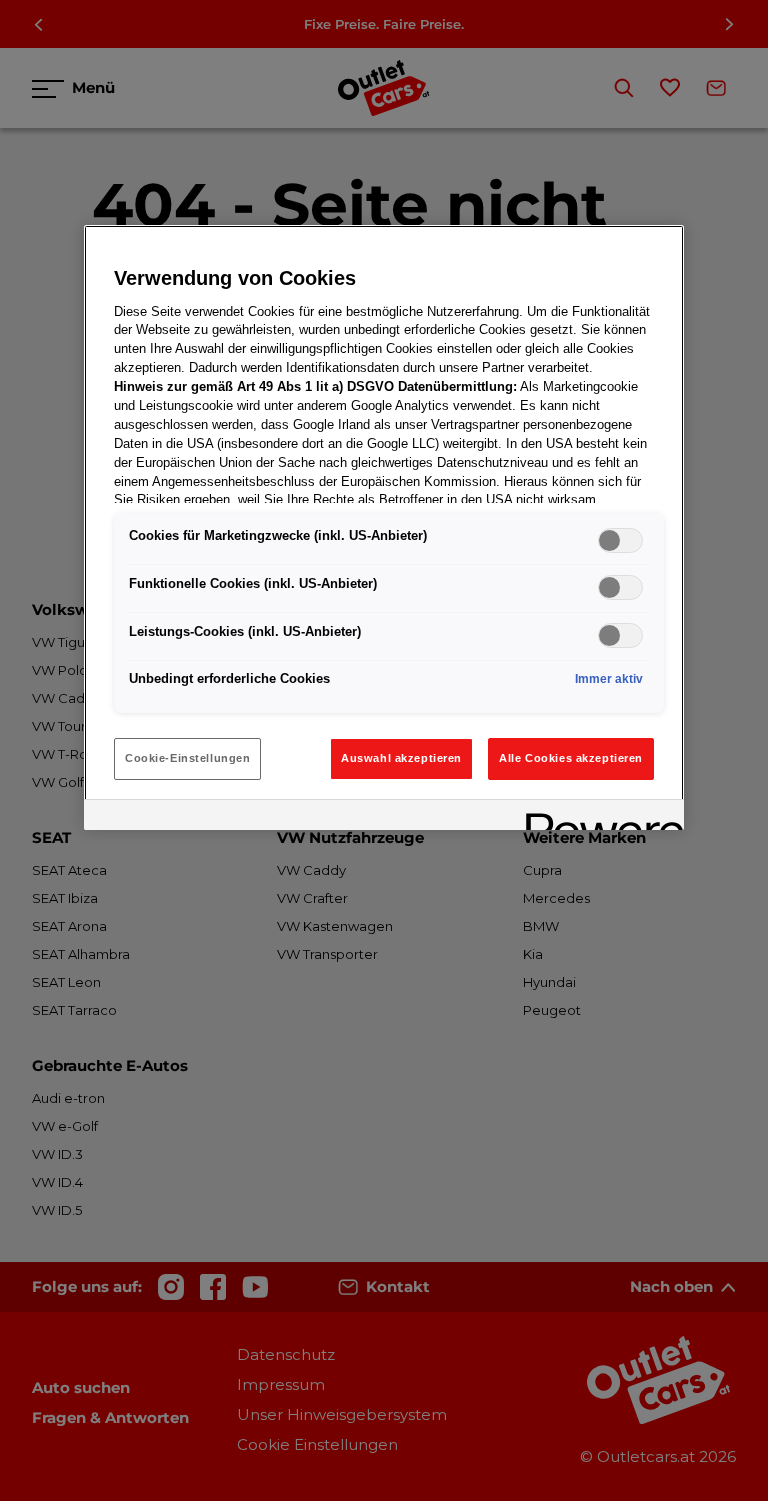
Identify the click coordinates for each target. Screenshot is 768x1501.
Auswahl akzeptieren (401, 758)
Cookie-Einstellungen (187, 758)
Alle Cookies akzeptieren (571, 758)
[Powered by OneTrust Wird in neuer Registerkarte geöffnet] (598, 817)
